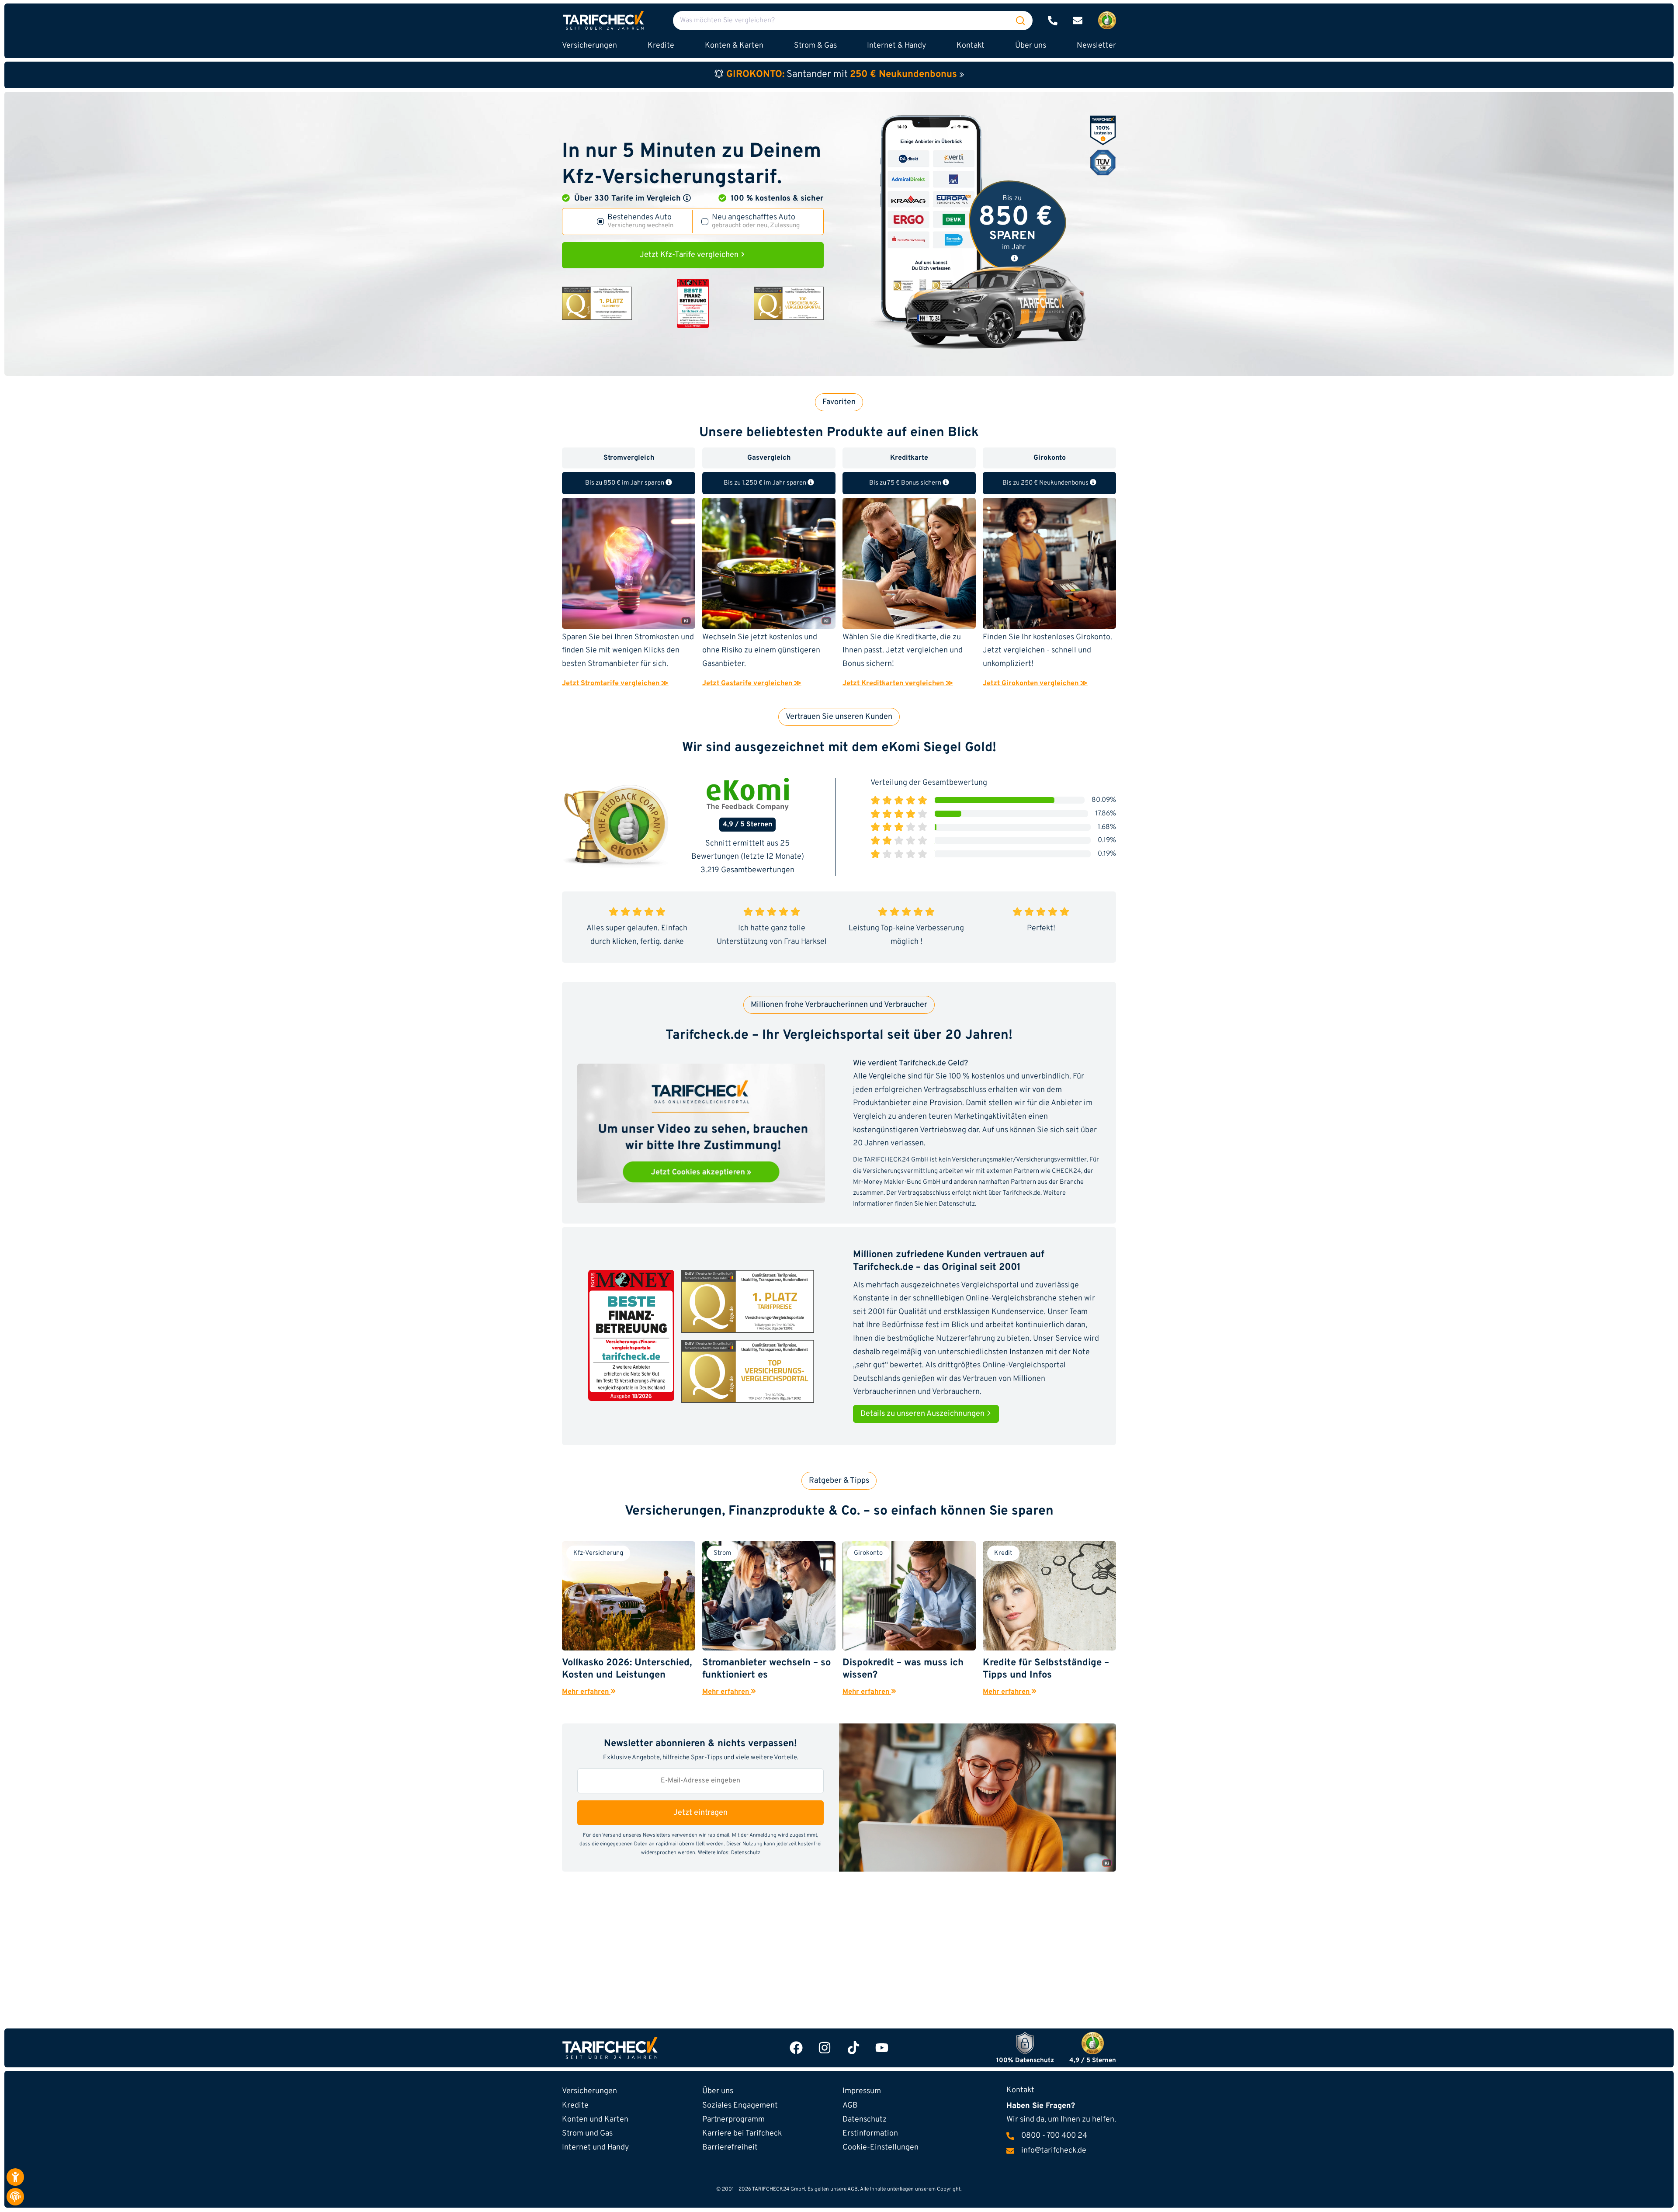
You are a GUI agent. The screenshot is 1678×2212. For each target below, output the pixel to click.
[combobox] (853, 21)
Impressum (862, 2091)
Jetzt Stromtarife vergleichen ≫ (615, 683)
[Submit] (1020, 21)
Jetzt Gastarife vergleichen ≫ (752, 683)
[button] (687, 198)
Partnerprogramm (733, 2120)
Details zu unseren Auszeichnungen (923, 1414)
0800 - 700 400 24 (1054, 2136)
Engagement (740, 2106)
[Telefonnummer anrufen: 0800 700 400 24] (1053, 21)
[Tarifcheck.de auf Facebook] (796, 2048)
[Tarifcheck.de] (603, 20)
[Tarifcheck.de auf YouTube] (882, 2048)
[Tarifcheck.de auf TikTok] (853, 2048)
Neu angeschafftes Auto (756, 222)
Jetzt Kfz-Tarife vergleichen (690, 255)
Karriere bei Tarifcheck (742, 2134)
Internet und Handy (595, 2148)
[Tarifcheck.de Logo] (652, 2048)
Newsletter (1096, 46)
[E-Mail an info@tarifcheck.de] (1078, 21)
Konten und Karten (595, 2120)
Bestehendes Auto (640, 222)
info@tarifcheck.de (1054, 2151)
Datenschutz (957, 1204)
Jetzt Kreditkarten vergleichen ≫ (898, 683)
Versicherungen (589, 2091)
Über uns (1031, 46)
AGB (850, 2106)
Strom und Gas (587, 2134)
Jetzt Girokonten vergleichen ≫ (1035, 683)
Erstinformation (870, 2134)
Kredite (575, 2106)
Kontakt (971, 46)
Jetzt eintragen (700, 1813)
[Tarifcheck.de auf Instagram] (825, 2048)
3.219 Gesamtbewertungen (747, 870)
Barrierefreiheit (730, 2148)
